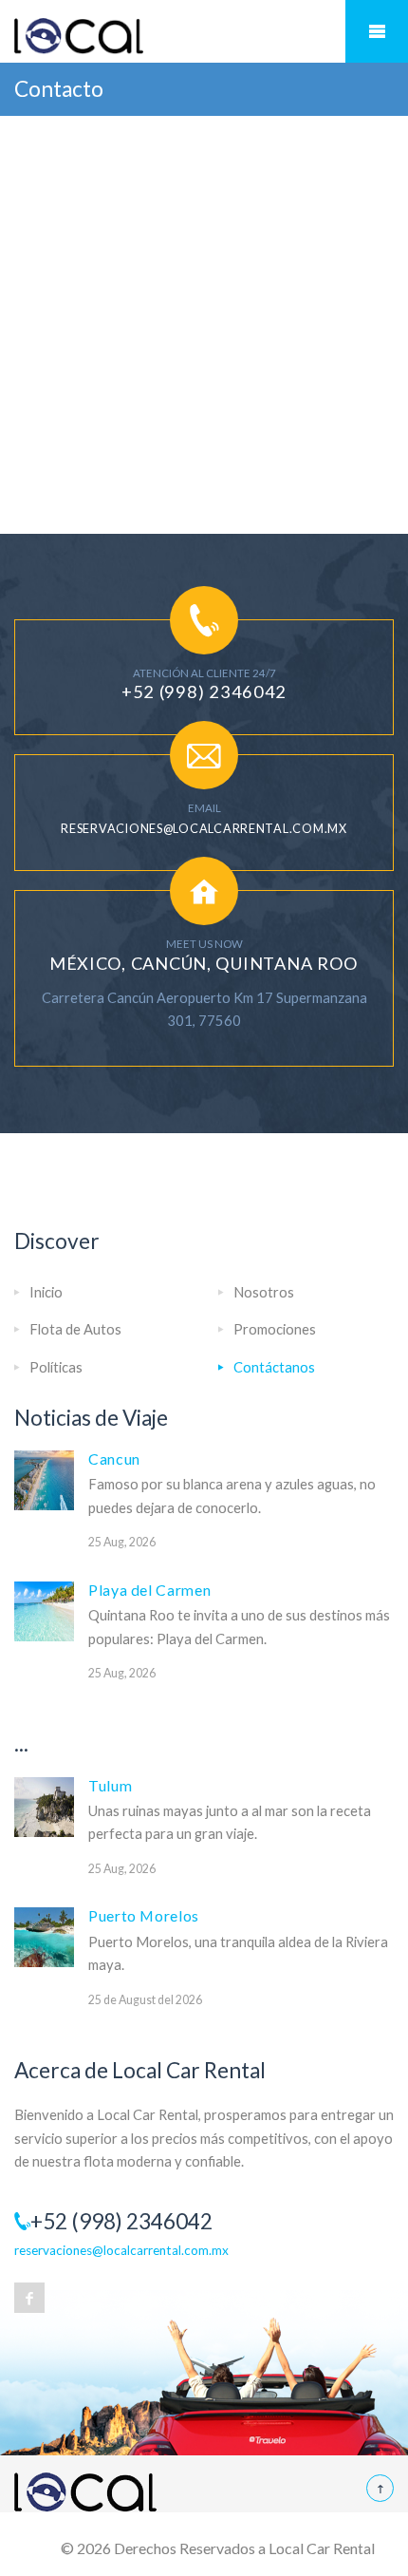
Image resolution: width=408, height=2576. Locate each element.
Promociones (275, 1329)
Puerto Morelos (144, 1915)
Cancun (114, 1458)
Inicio (46, 1292)
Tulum (110, 1785)
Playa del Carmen (149, 1590)
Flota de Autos (75, 1329)
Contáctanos (274, 1367)
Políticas (56, 1367)
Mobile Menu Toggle (377, 31)
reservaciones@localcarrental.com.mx (204, 828)
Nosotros (264, 1292)
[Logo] (204, 37)
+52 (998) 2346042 (204, 691)
